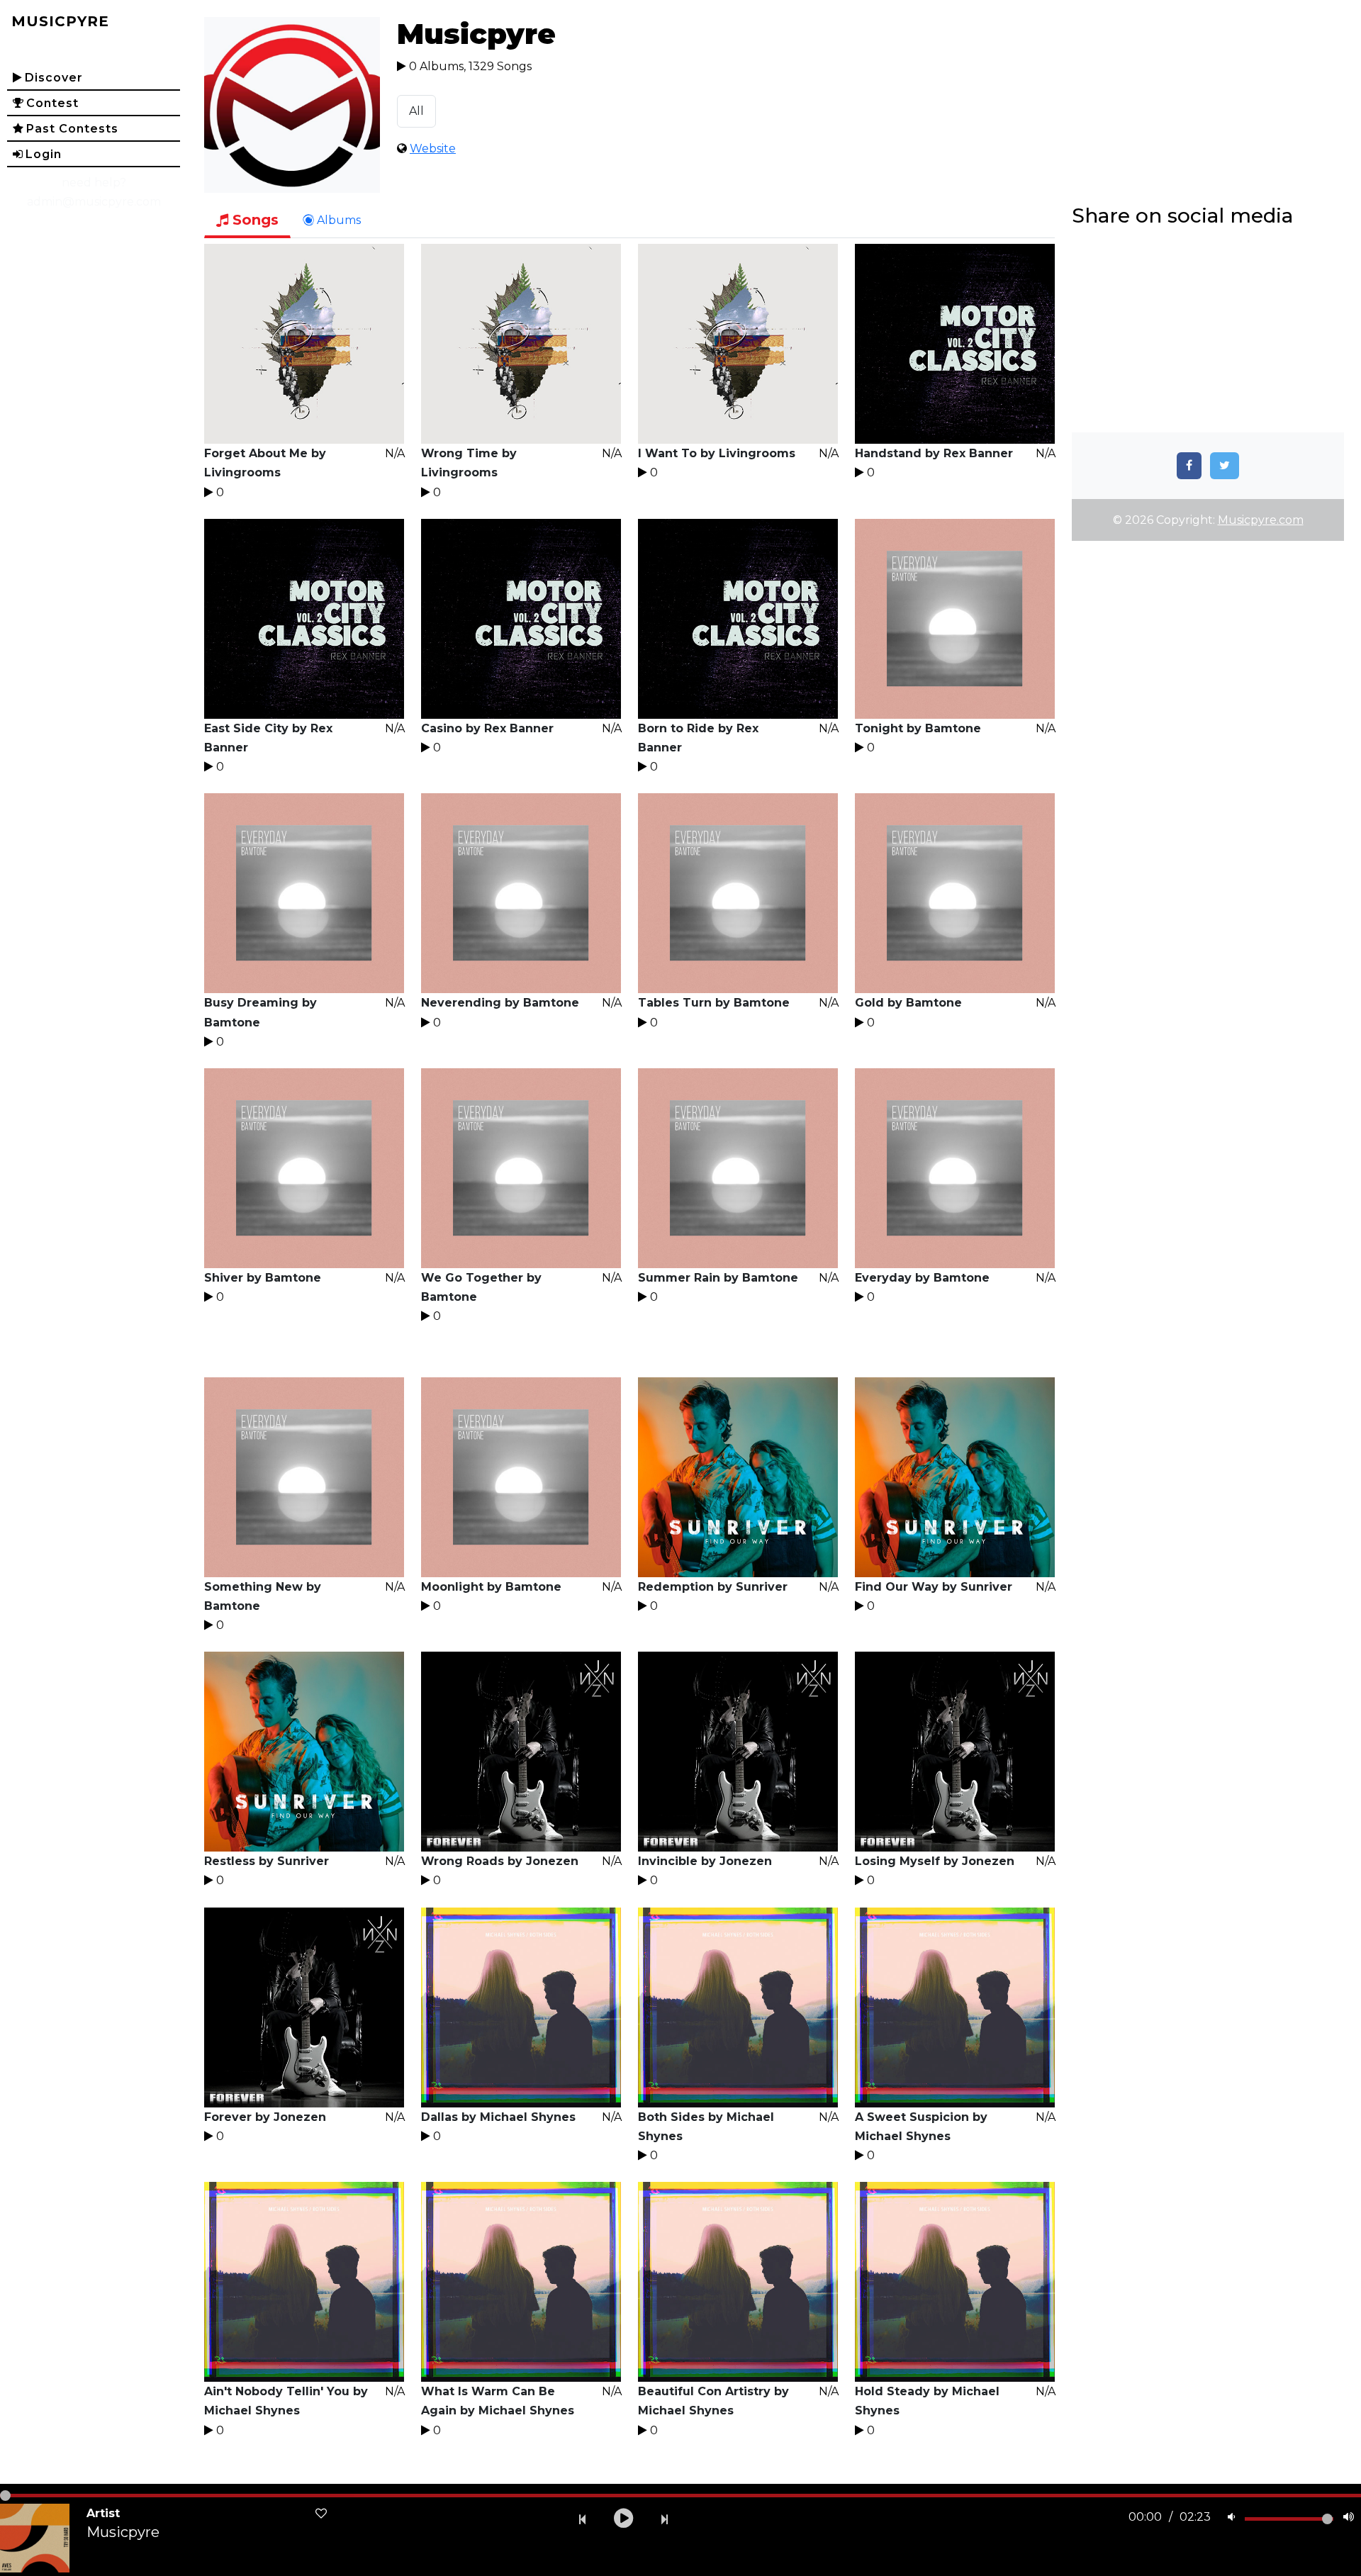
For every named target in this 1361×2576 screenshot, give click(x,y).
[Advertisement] (1208, 333)
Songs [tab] (253, 220)
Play (304, 344)
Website (433, 149)
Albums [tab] (337, 220)
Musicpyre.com (1261, 520)
